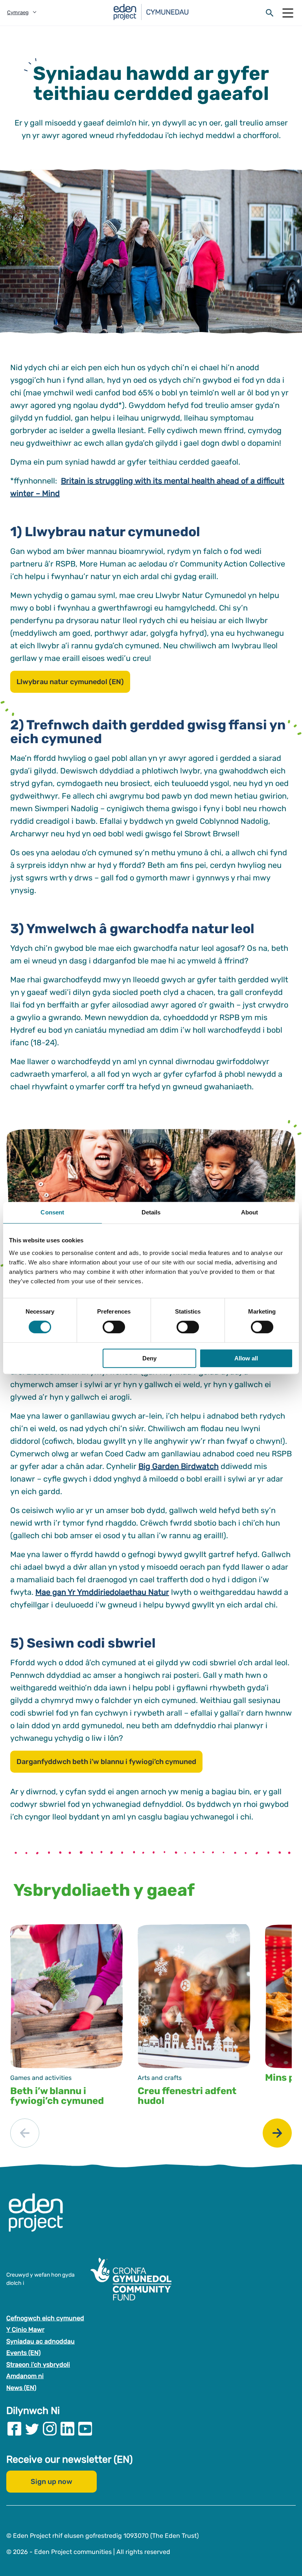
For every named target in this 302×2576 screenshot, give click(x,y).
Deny (149, 1358)
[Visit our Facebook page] (14, 2429)
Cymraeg (18, 12)
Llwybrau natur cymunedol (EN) (70, 682)
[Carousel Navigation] (151, 2133)
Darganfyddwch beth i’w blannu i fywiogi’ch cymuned (106, 1762)
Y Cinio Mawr (25, 2330)
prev (25, 2133)
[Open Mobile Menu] (288, 13)
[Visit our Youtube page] (85, 2429)
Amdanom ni (25, 2376)
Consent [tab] (52, 1212)
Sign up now (52, 2482)
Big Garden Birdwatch (179, 1466)
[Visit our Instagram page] (50, 2429)
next (277, 2133)
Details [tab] (151, 1212)
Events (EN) (23, 2353)
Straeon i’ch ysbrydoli (38, 2365)
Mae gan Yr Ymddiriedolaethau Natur (102, 1592)
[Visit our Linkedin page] (67, 2429)
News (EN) (21, 2388)
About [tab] (250, 1212)
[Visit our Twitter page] (32, 2429)
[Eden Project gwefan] (40, 2221)
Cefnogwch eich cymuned (45, 2318)
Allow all (246, 1358)
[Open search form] (270, 13)
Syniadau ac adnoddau (41, 2341)
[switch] (114, 1327)
